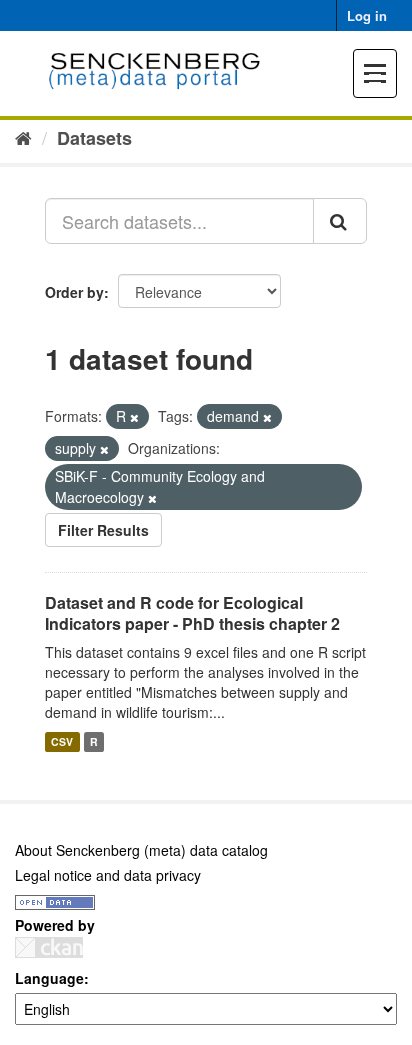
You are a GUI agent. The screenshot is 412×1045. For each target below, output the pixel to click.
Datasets (94, 138)
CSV (62, 741)
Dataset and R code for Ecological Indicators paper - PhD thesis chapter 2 (192, 613)
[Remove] (134, 417)
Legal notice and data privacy (108, 875)
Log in (367, 15)
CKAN (49, 947)
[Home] (23, 137)
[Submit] (340, 221)
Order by (74, 292)
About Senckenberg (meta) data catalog (141, 850)
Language (49, 978)
